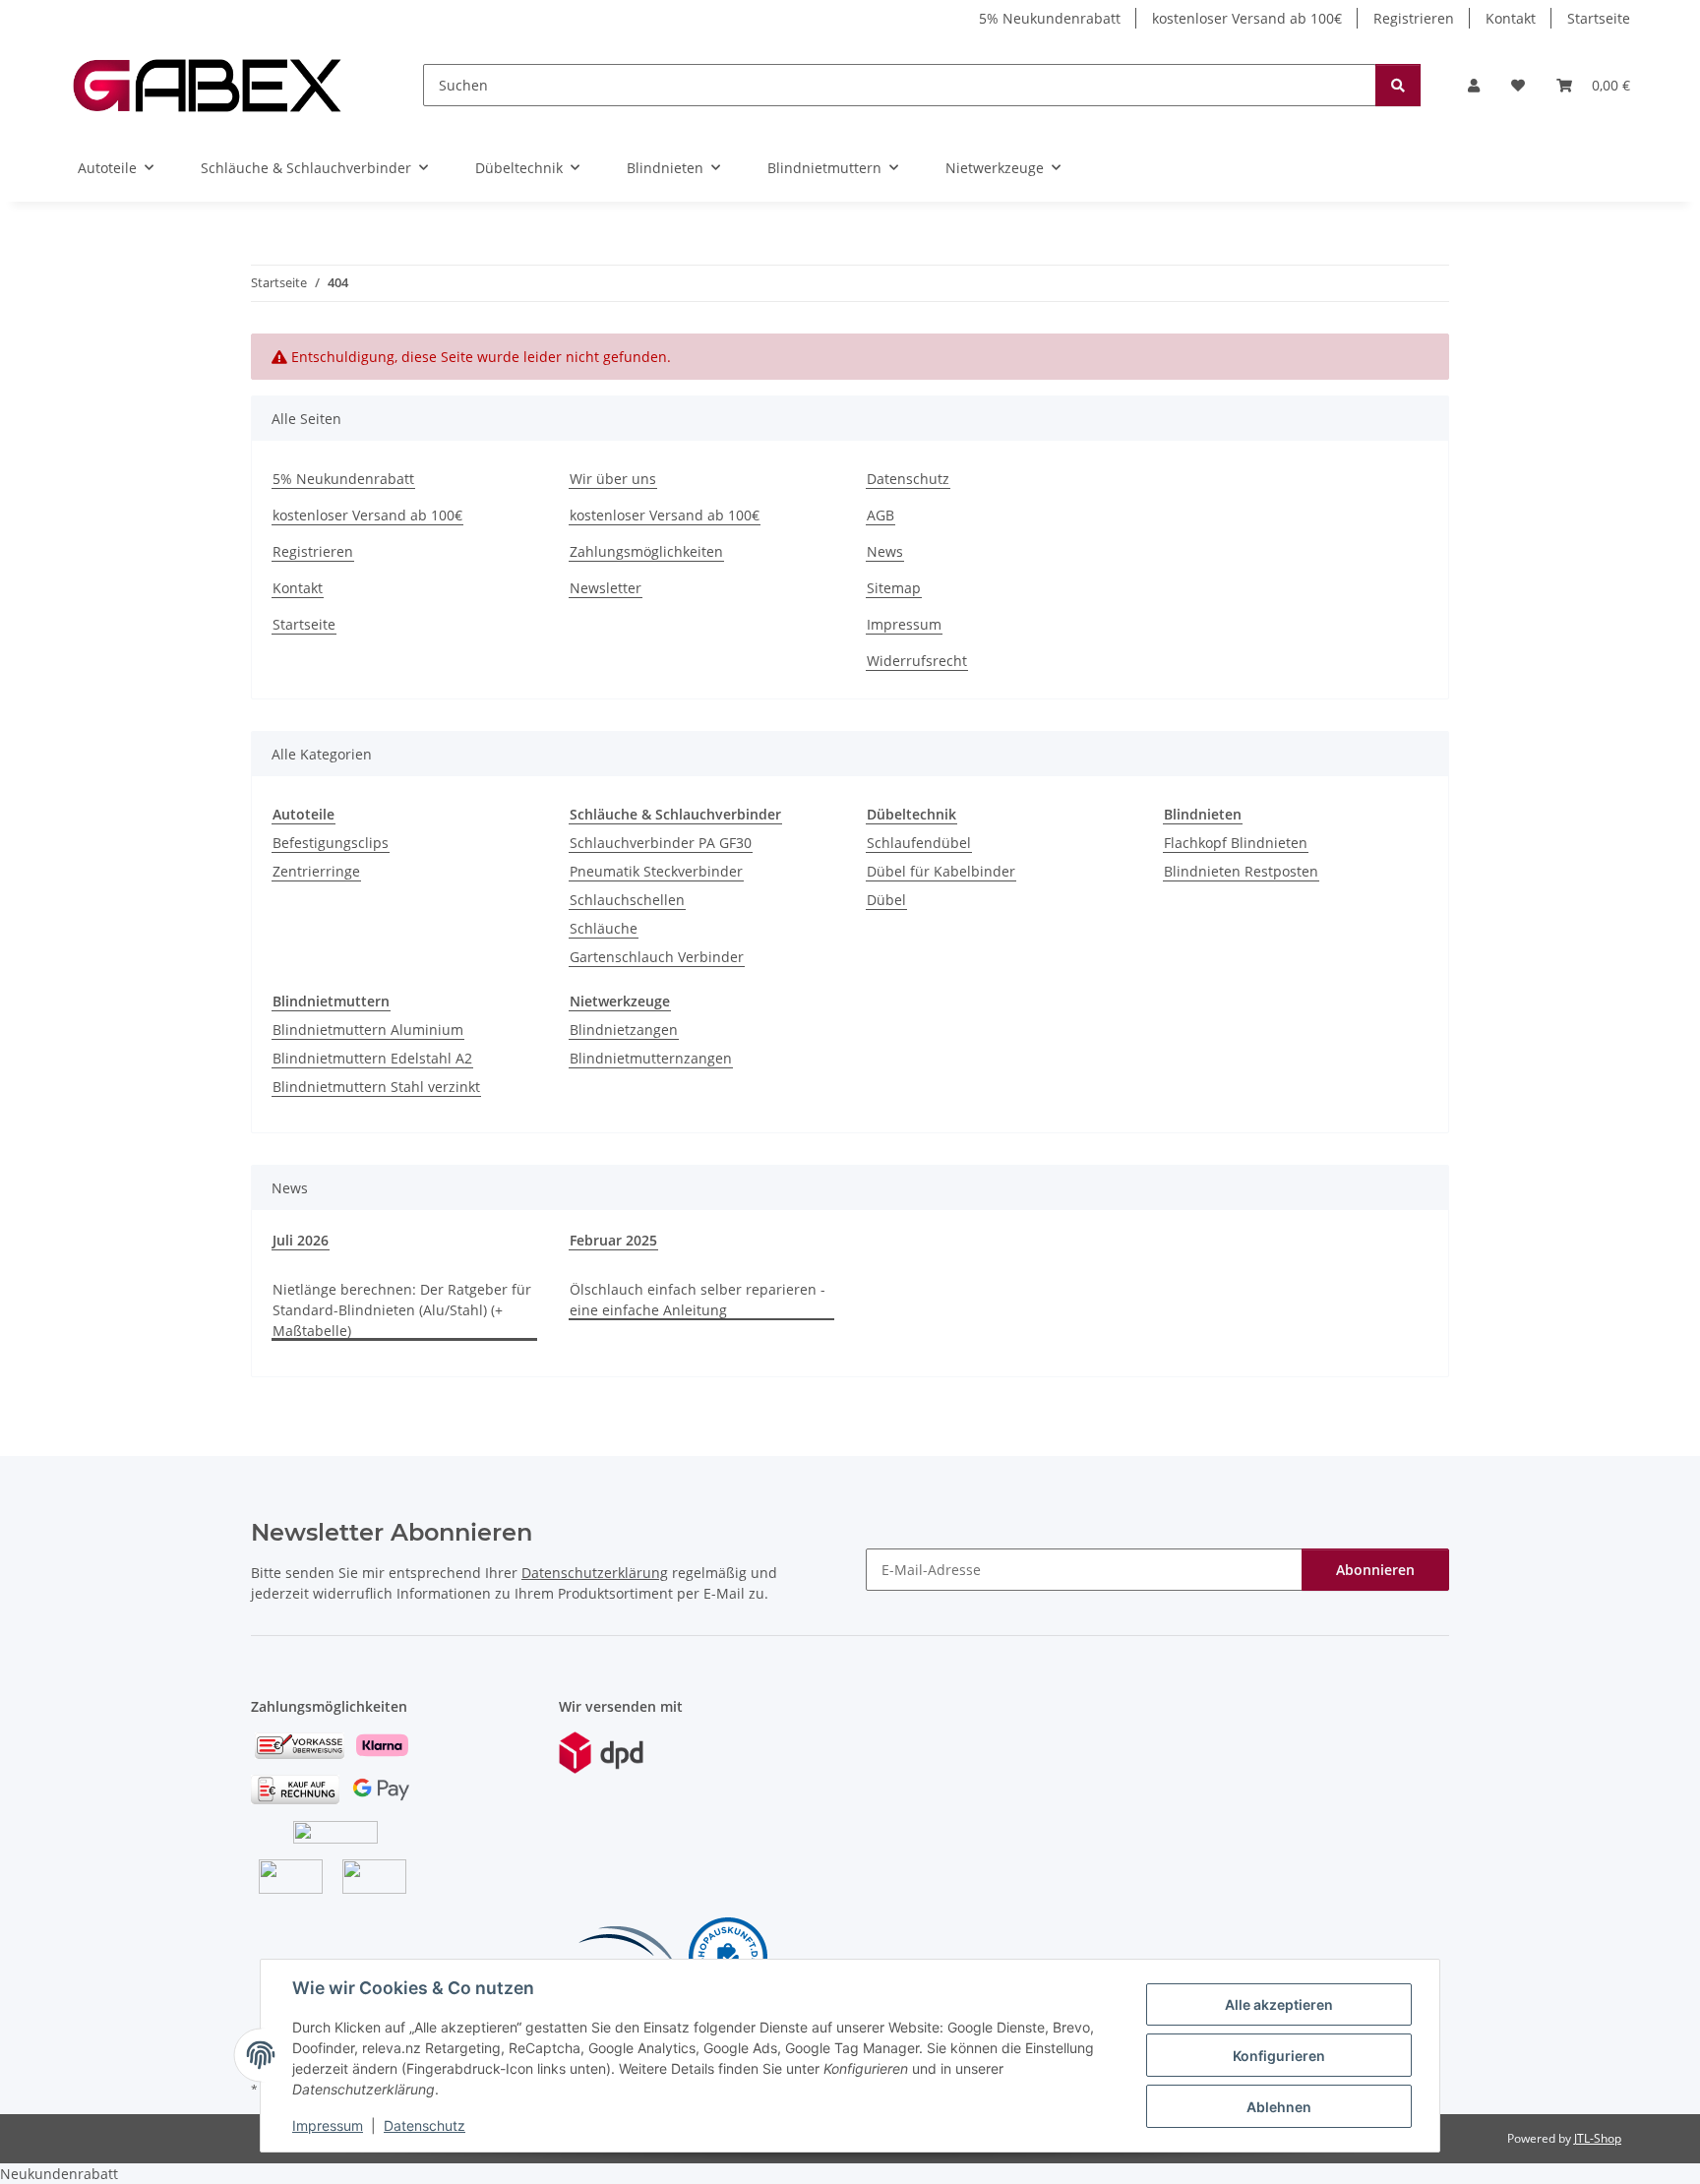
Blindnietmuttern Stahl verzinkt (376, 1087)
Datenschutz (425, 2125)
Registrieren (1414, 18)
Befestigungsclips (331, 843)
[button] (1474, 85)
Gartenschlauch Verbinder (657, 957)
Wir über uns (613, 479)
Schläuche (604, 928)
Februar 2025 (613, 1240)
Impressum (328, 2125)
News (885, 551)
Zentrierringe (316, 871)
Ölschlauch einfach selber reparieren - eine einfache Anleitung (698, 1300)
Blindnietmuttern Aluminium (368, 1030)
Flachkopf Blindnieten (1236, 843)
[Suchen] (1398, 85)
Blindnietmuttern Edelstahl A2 (372, 1058)
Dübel (886, 900)
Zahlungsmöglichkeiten (646, 551)
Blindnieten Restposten (1241, 871)
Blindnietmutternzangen (651, 1058)
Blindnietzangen (624, 1030)
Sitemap (894, 588)
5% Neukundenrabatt (1050, 18)
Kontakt (1511, 18)
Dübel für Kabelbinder (941, 871)
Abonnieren (1375, 1570)
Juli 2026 (301, 1240)
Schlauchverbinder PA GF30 (661, 843)
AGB (880, 515)
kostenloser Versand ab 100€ (1247, 18)
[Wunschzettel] (1518, 85)
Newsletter (606, 588)
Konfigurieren (1279, 2056)
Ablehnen (1279, 2107)
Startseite (1599, 18)
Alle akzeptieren (1279, 2004)
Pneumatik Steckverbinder (656, 871)
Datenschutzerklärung (595, 1573)
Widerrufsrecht (917, 661)
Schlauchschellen (627, 900)
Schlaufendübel (919, 843)
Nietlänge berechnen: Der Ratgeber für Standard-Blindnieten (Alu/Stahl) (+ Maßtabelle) (402, 1310)
